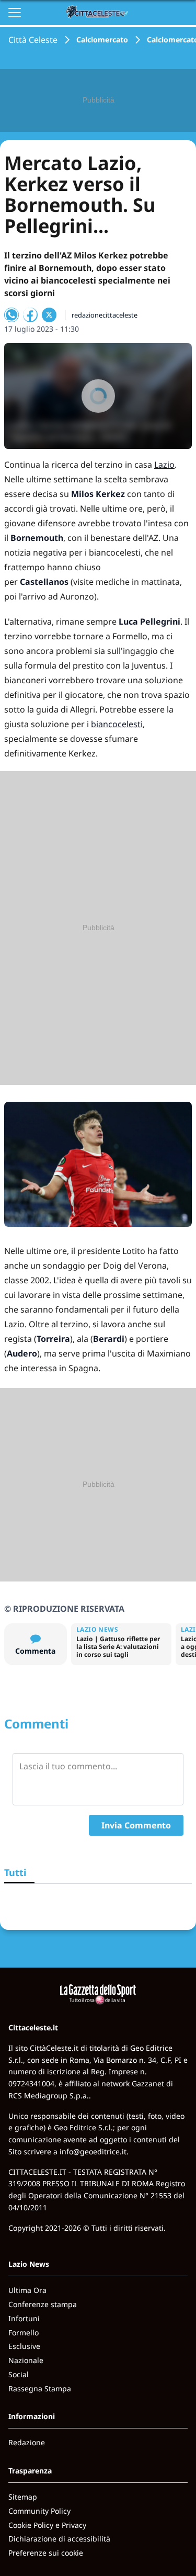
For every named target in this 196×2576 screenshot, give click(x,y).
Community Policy (39, 2511)
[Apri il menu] (15, 13)
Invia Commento (136, 1825)
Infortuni (24, 2318)
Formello (24, 2332)
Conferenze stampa (43, 2304)
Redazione (27, 2442)
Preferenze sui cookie (46, 2553)
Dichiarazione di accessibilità (59, 2539)
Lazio (164, 465)
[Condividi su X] (49, 315)
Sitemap (23, 2497)
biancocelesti (117, 724)
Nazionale (26, 2360)
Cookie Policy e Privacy (47, 2525)
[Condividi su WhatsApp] (11, 315)
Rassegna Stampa (40, 2388)
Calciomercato (102, 39)
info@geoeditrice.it (93, 2151)
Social (19, 2374)
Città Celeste (33, 40)
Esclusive (24, 2346)
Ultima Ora (27, 2290)
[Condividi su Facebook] (30, 315)
